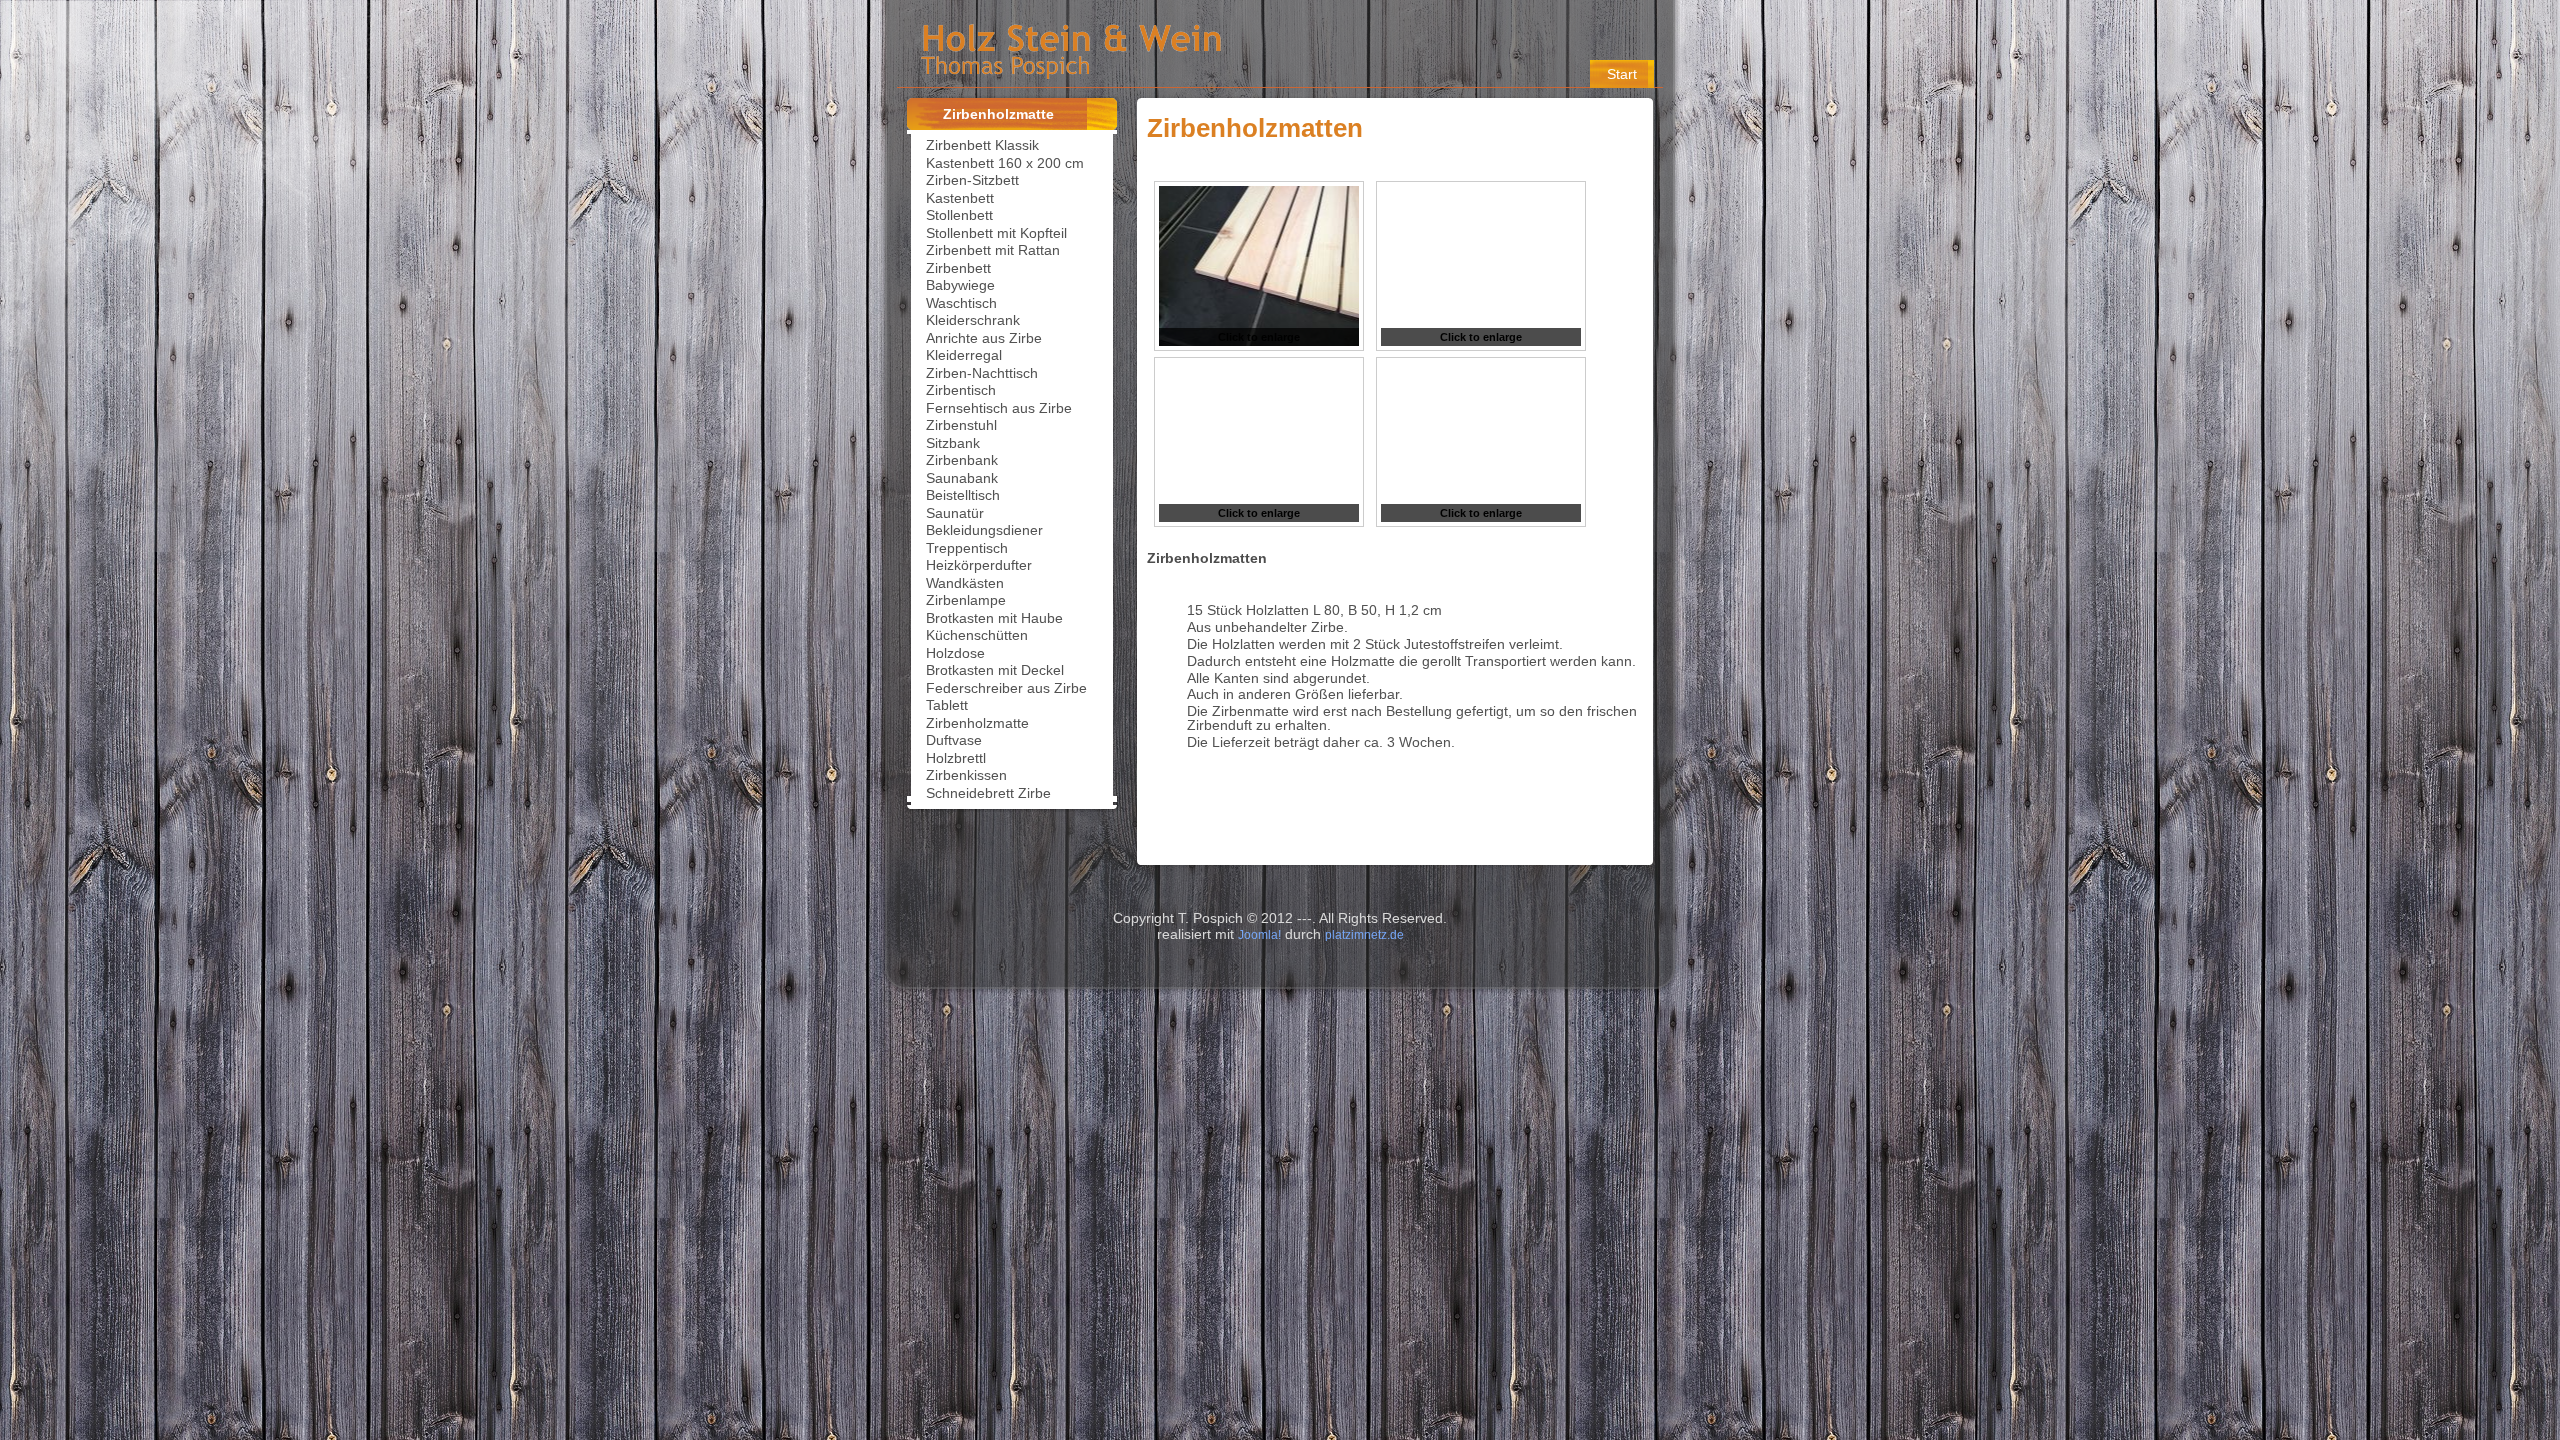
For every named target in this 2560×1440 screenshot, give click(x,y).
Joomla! (1259, 935)
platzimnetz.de (1364, 935)
